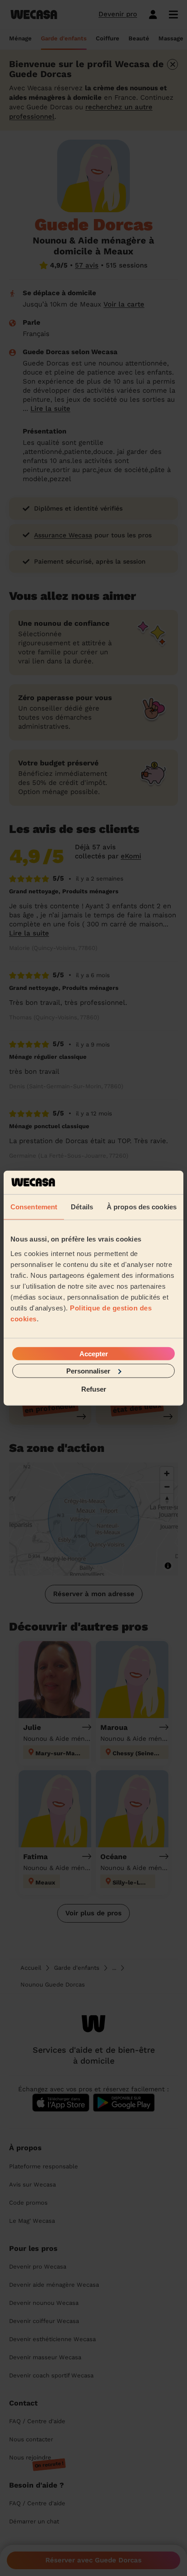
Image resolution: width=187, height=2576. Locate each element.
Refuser (94, 1389)
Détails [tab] (82, 1207)
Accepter (94, 1353)
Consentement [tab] (34, 1207)
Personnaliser (88, 1371)
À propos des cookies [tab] (142, 1207)
